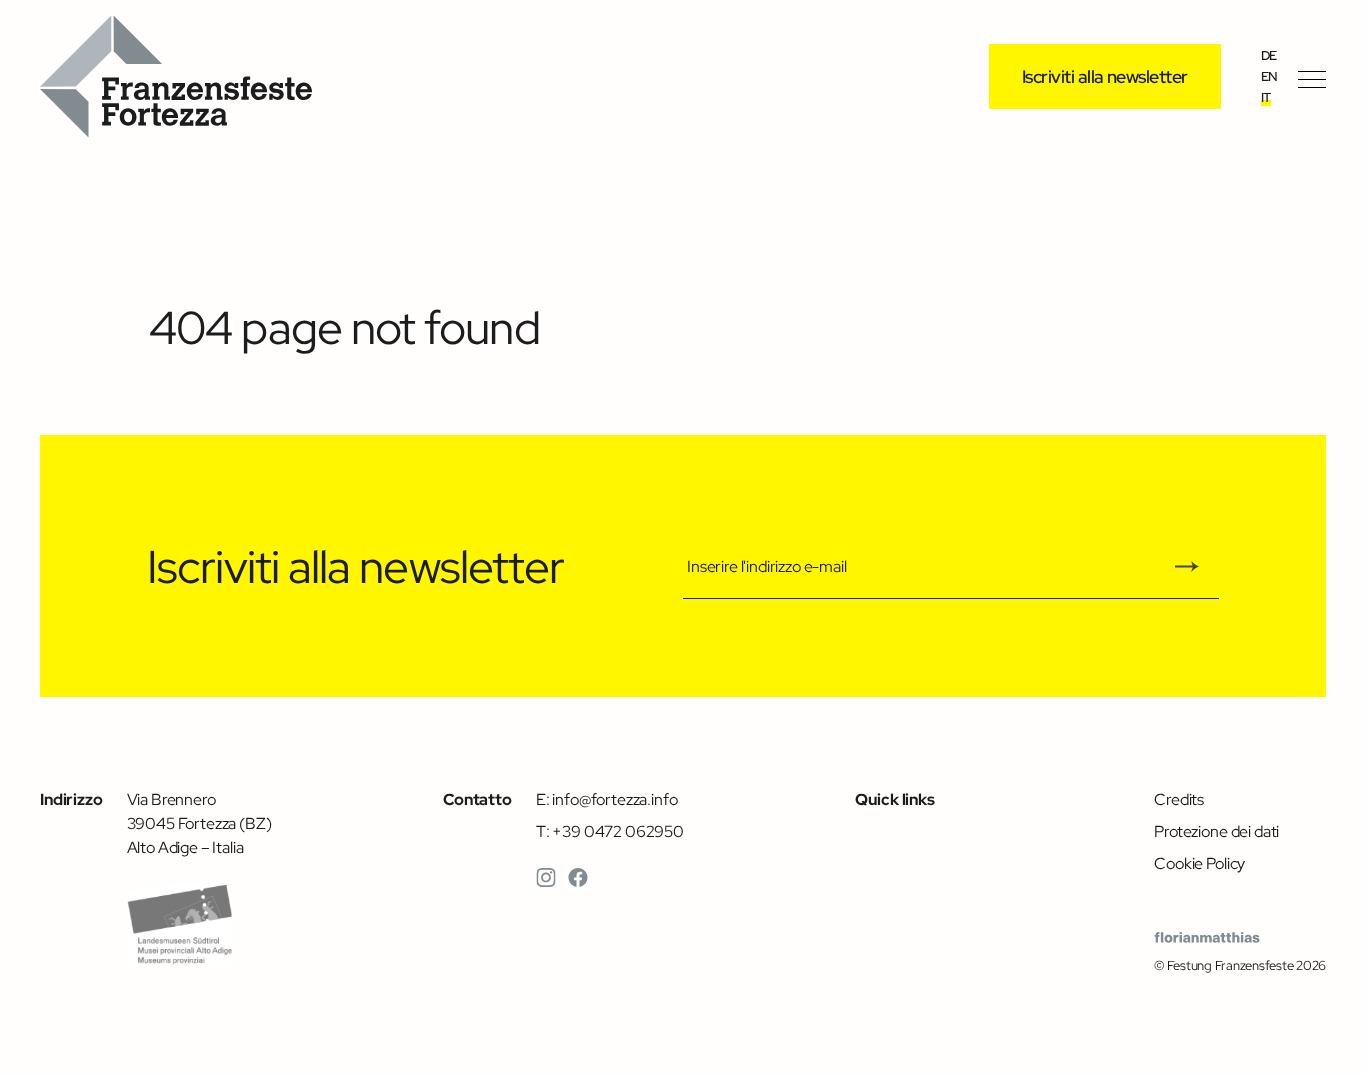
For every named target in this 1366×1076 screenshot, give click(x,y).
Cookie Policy (1199, 863)
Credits (1179, 799)
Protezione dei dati (1216, 831)
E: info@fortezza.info (607, 799)
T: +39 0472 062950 (610, 831)
